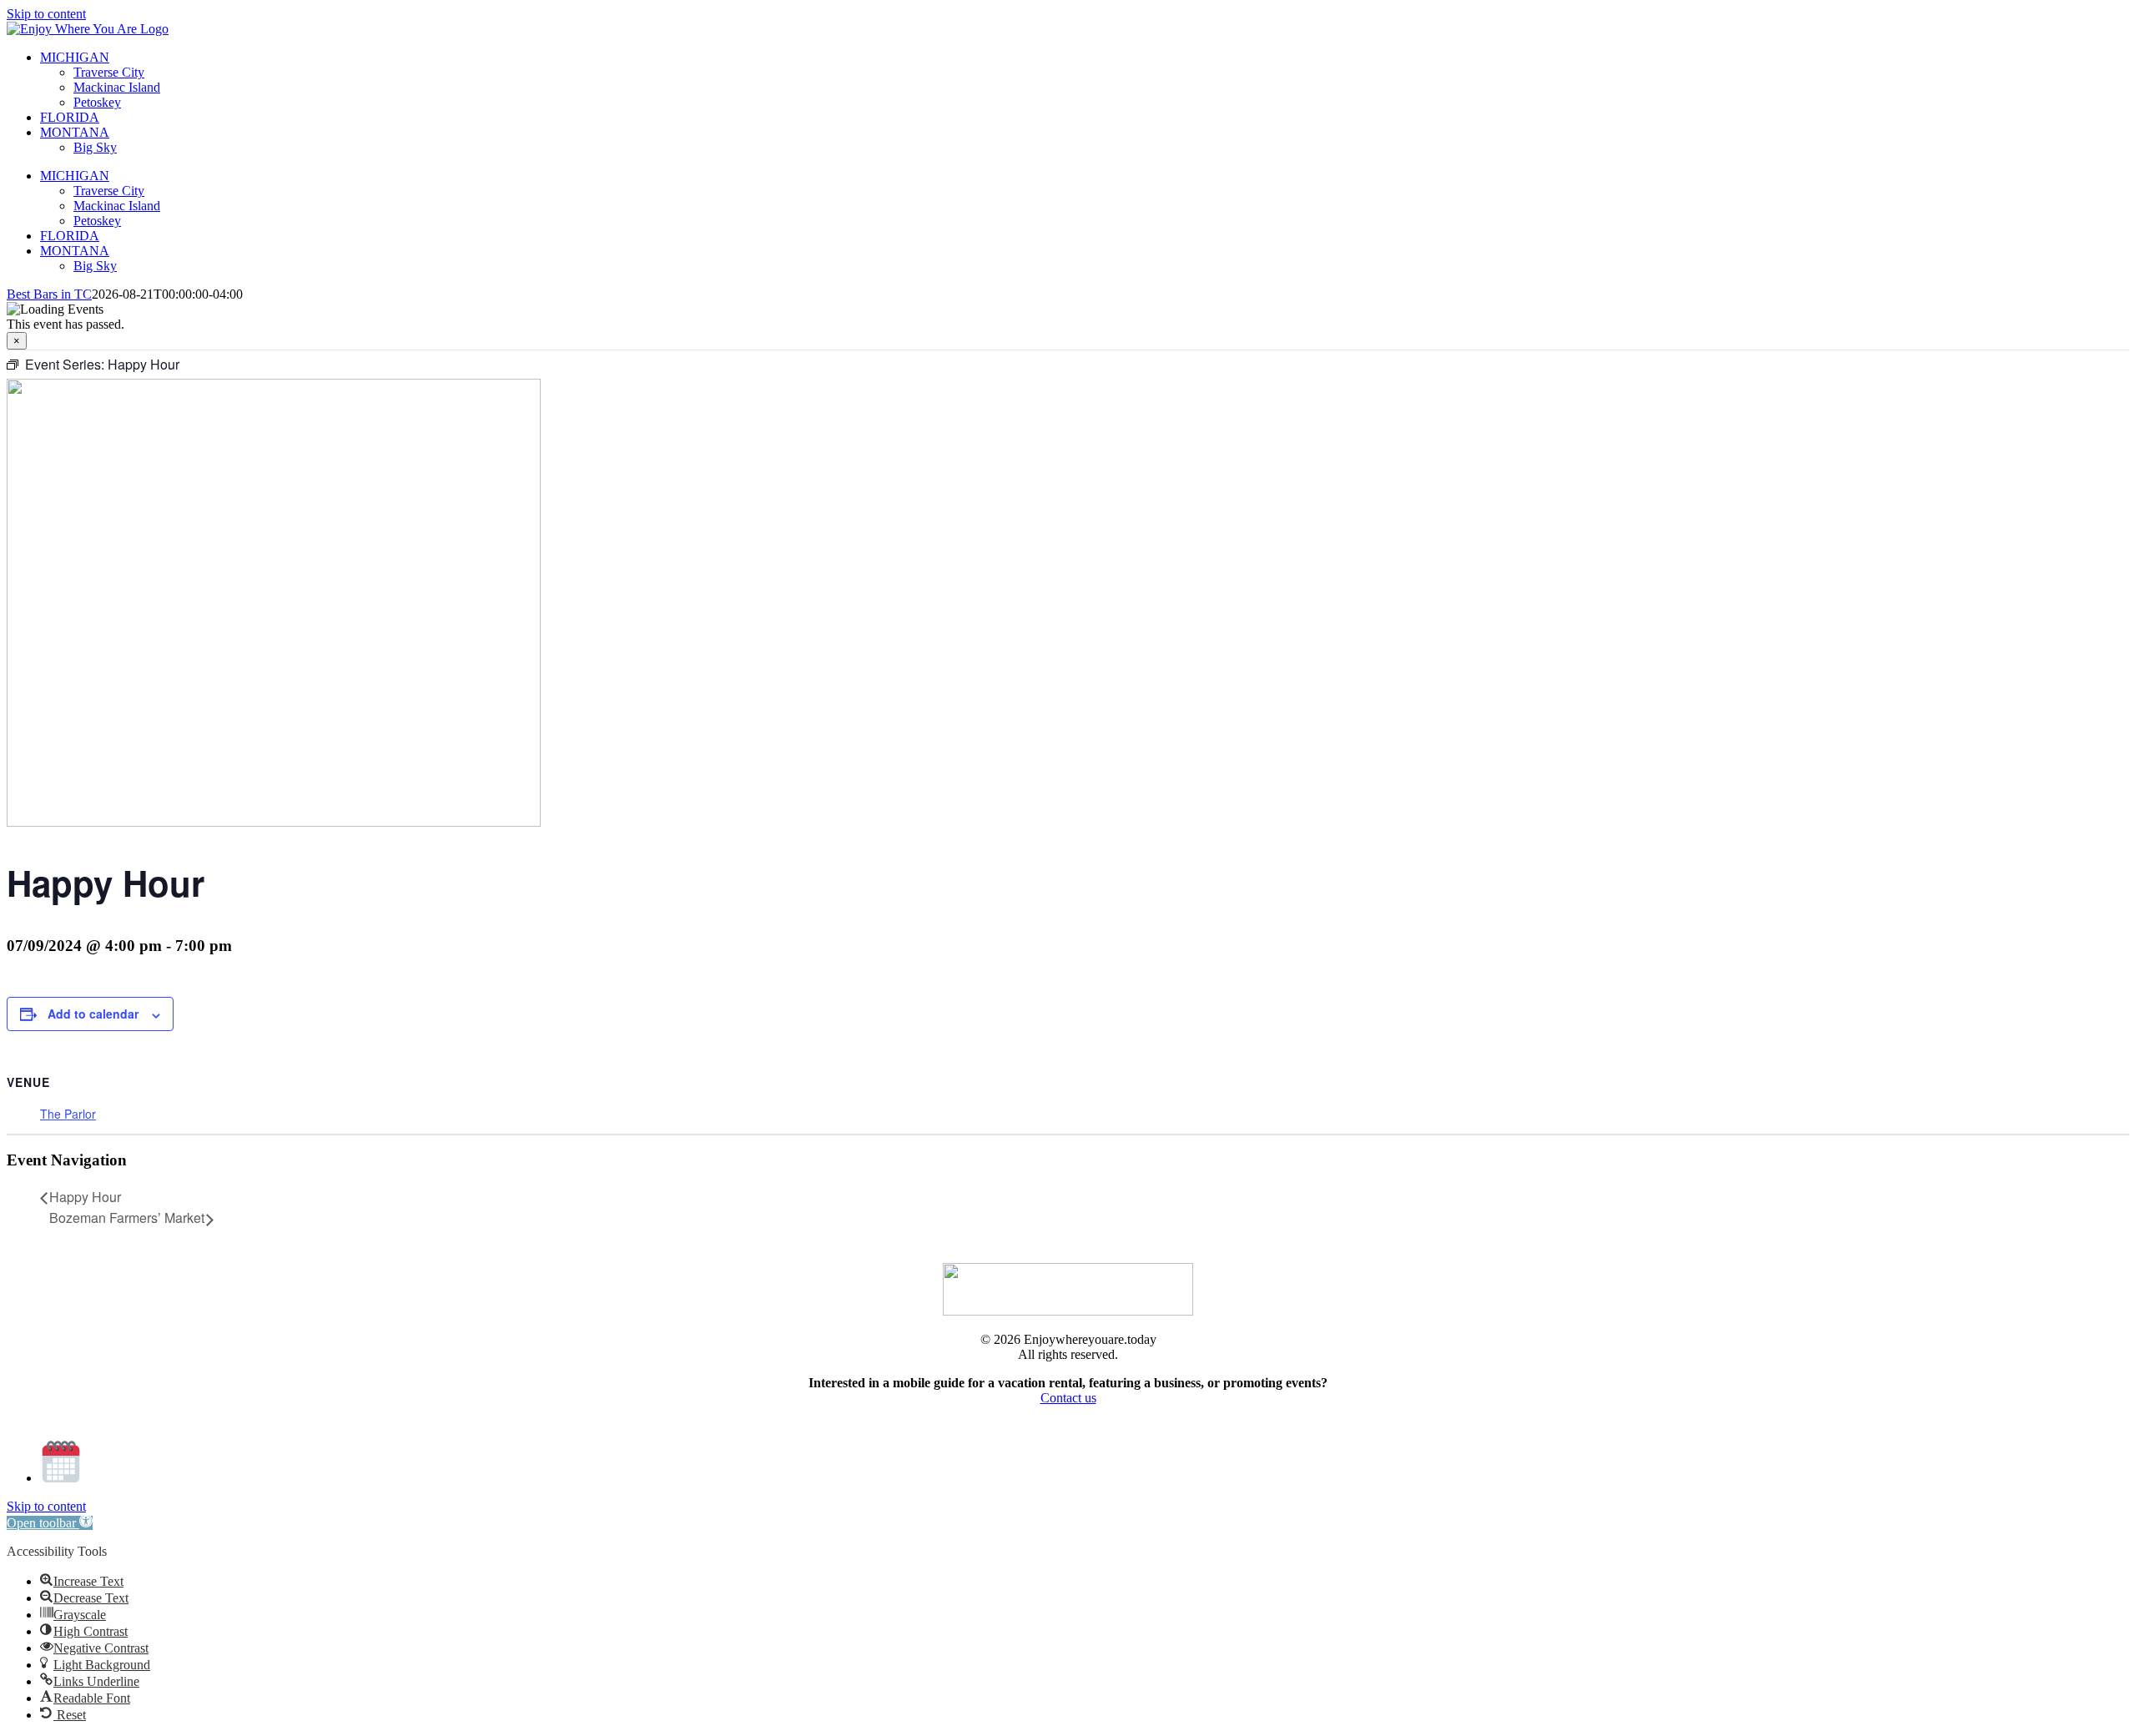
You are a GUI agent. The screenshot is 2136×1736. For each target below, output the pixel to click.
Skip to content (46, 14)
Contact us (1068, 1398)
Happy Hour (85, 1197)
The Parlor (68, 1114)
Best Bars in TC (49, 294)
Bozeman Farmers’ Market (127, 1218)
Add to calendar (93, 1014)
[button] (50, 1523)
